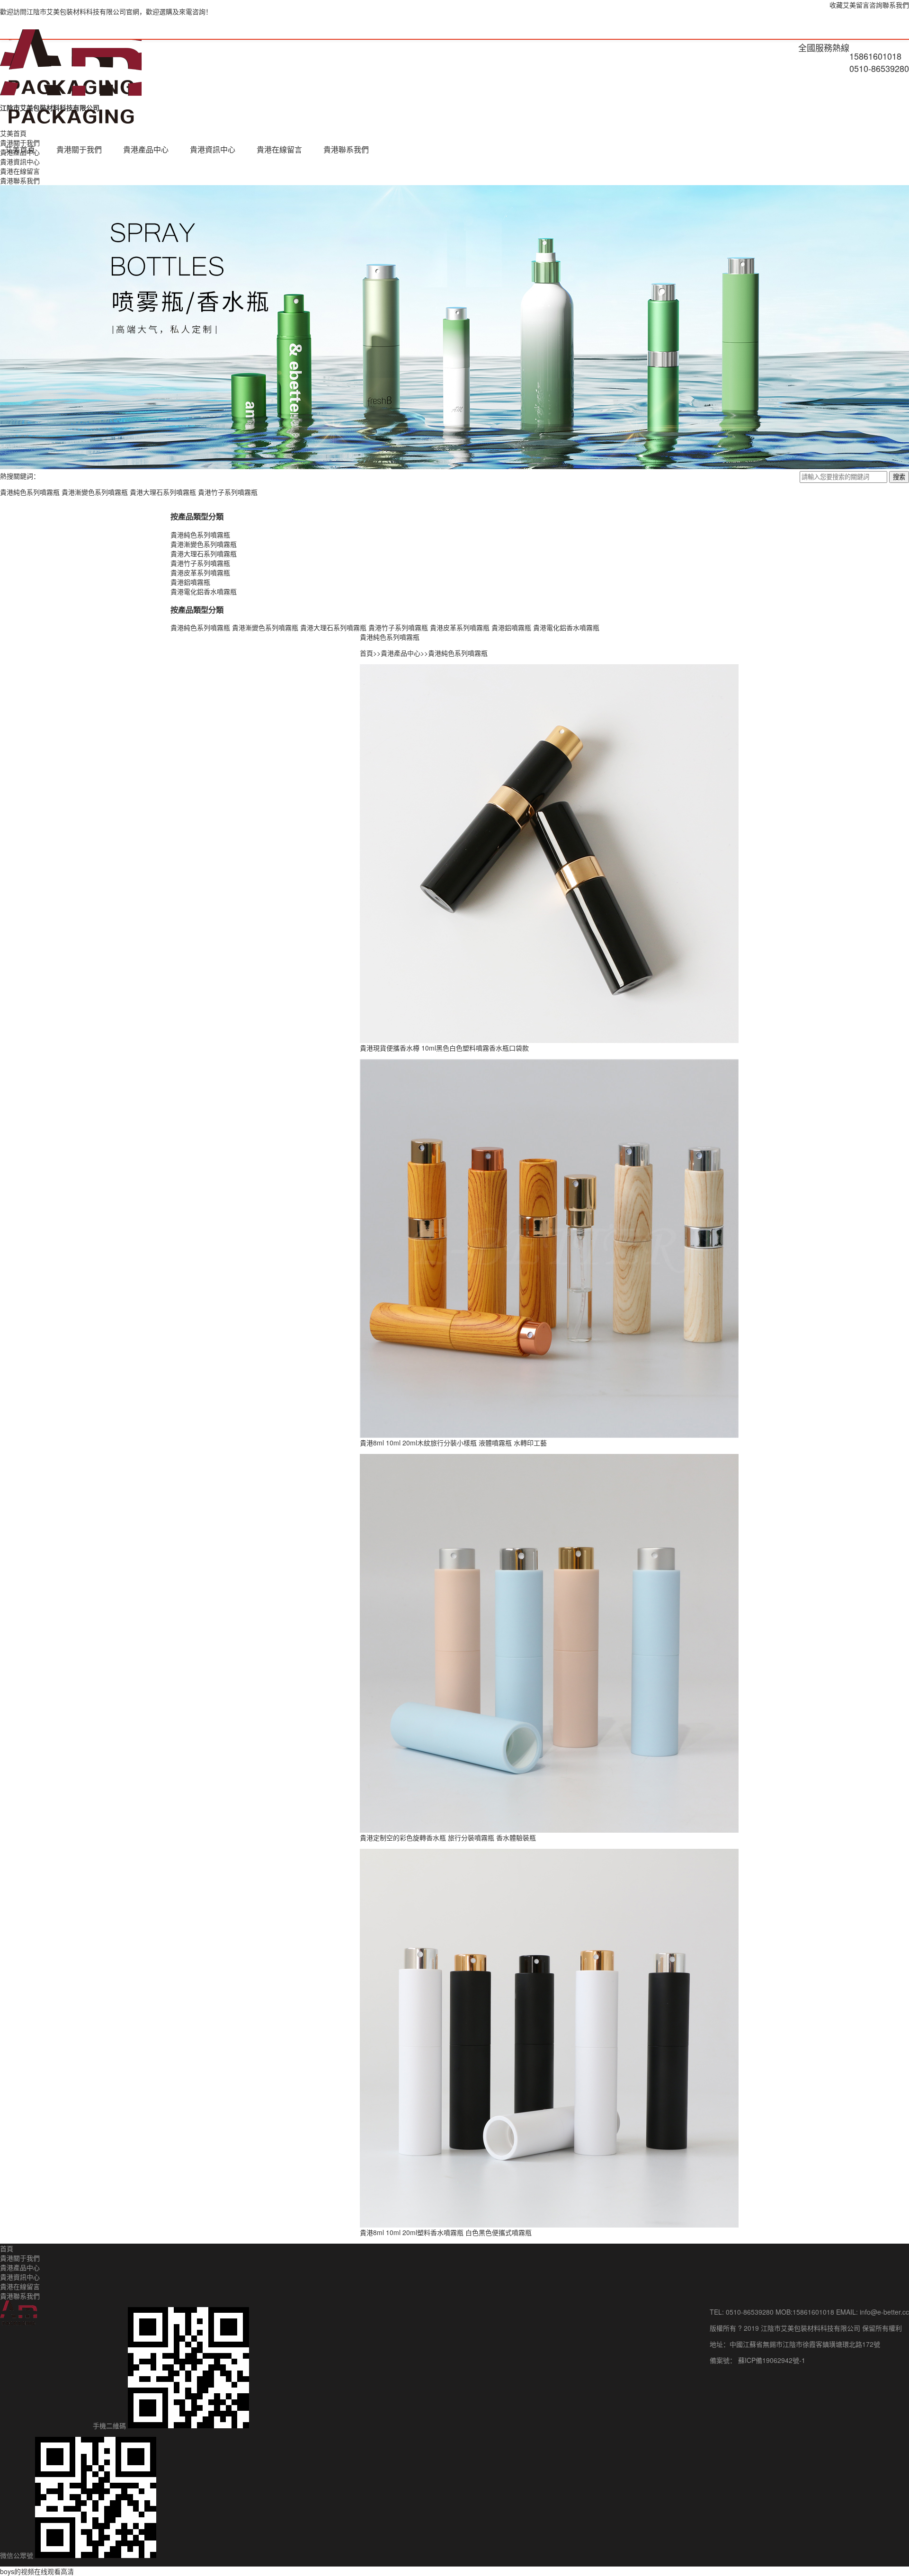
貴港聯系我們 (346, 149)
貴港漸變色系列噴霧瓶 (95, 492)
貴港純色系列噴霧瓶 (30, 492)
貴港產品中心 (146, 149)
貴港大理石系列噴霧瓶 (163, 492)
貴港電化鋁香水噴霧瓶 (204, 591)
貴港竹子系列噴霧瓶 (228, 492)
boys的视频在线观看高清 (37, 2571)
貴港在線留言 (279, 149)
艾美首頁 (20, 149)
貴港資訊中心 (213, 149)
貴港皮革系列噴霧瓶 (200, 572)
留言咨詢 (869, 5)
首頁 (366, 653)
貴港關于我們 (79, 149)
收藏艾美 (843, 5)
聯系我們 (896, 5)
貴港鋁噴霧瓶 (190, 582)
